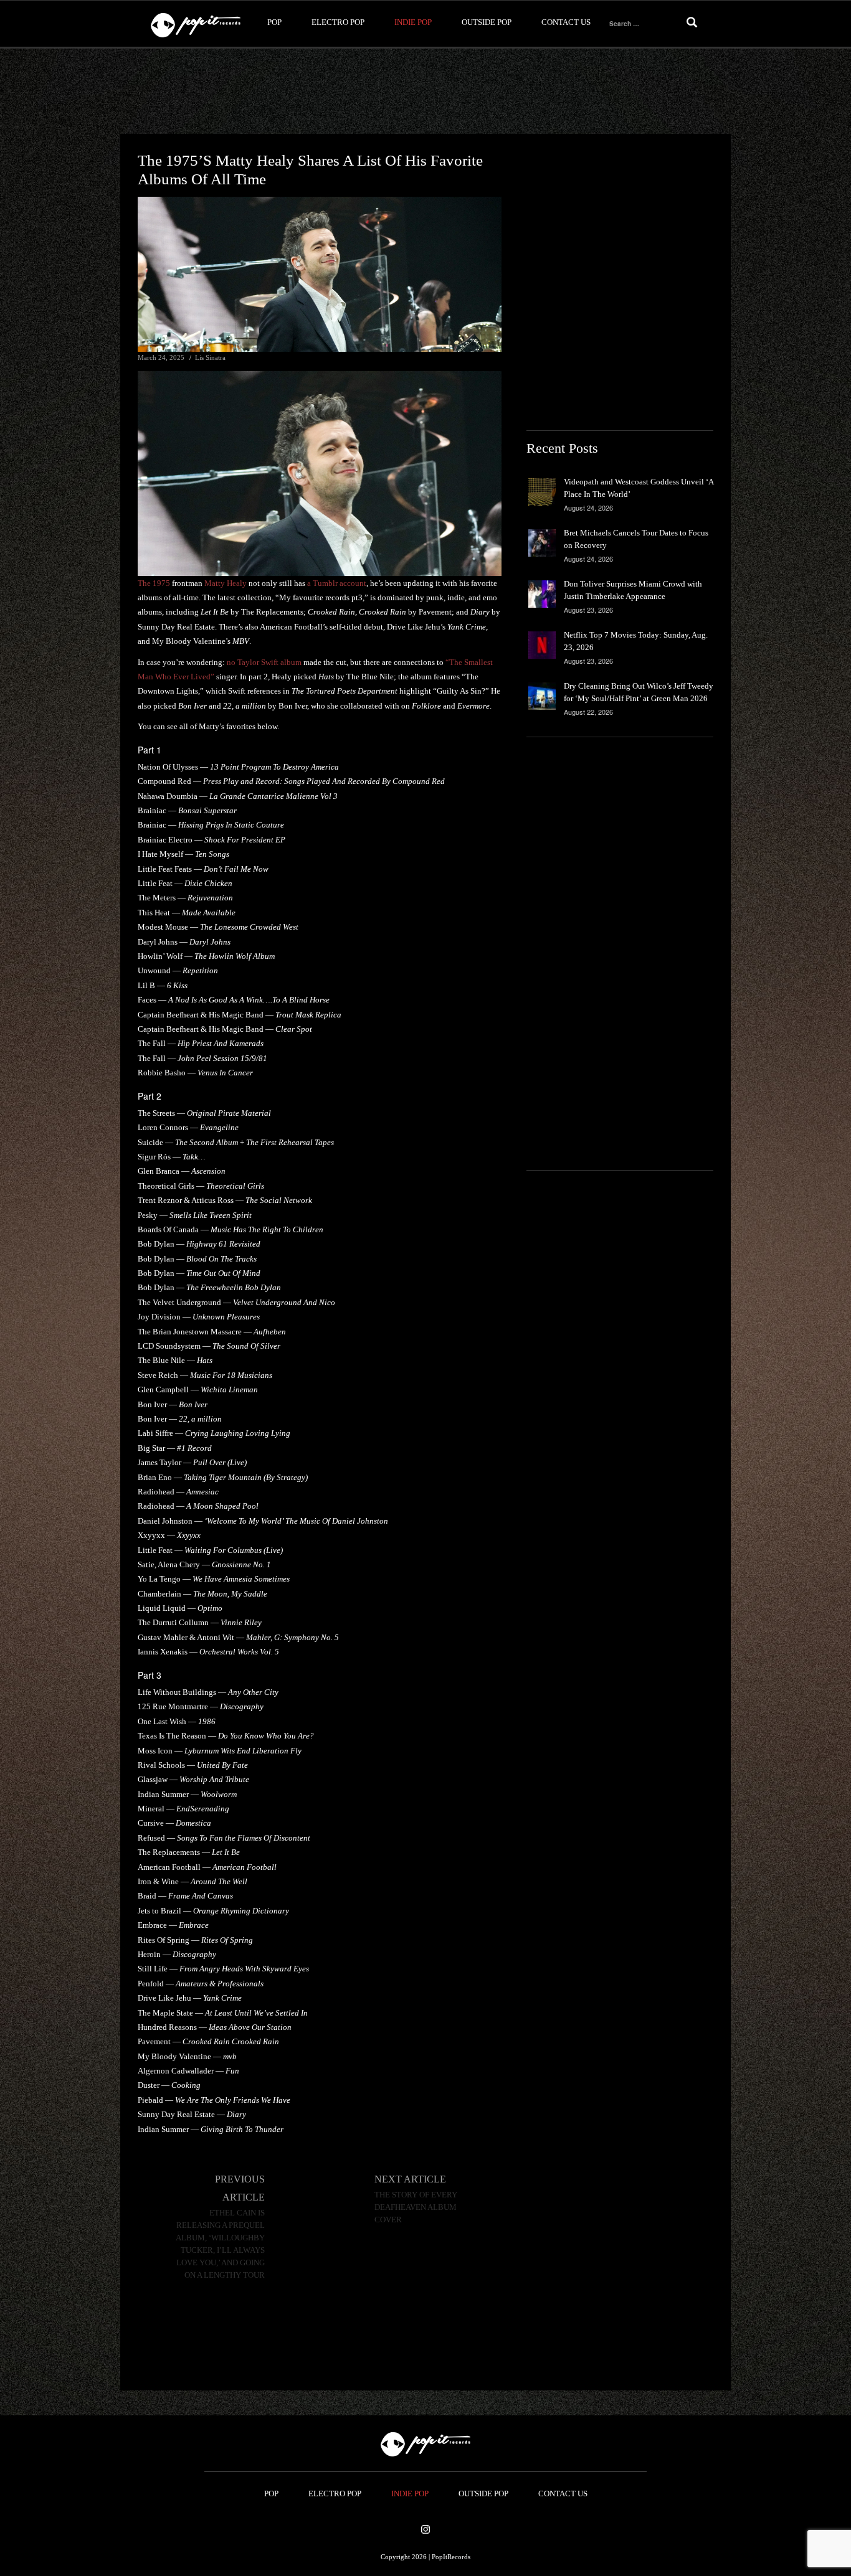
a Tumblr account (337, 583)
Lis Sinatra (210, 357)
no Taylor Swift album (264, 662)
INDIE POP (413, 22)
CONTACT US (566, 22)
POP (274, 22)
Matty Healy (226, 583)
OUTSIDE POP (487, 22)
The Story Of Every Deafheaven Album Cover (416, 2207)
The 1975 (154, 583)
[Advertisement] (425, 92)
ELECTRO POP (338, 22)
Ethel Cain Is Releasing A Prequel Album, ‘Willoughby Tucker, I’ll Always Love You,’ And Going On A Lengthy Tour (220, 2244)
